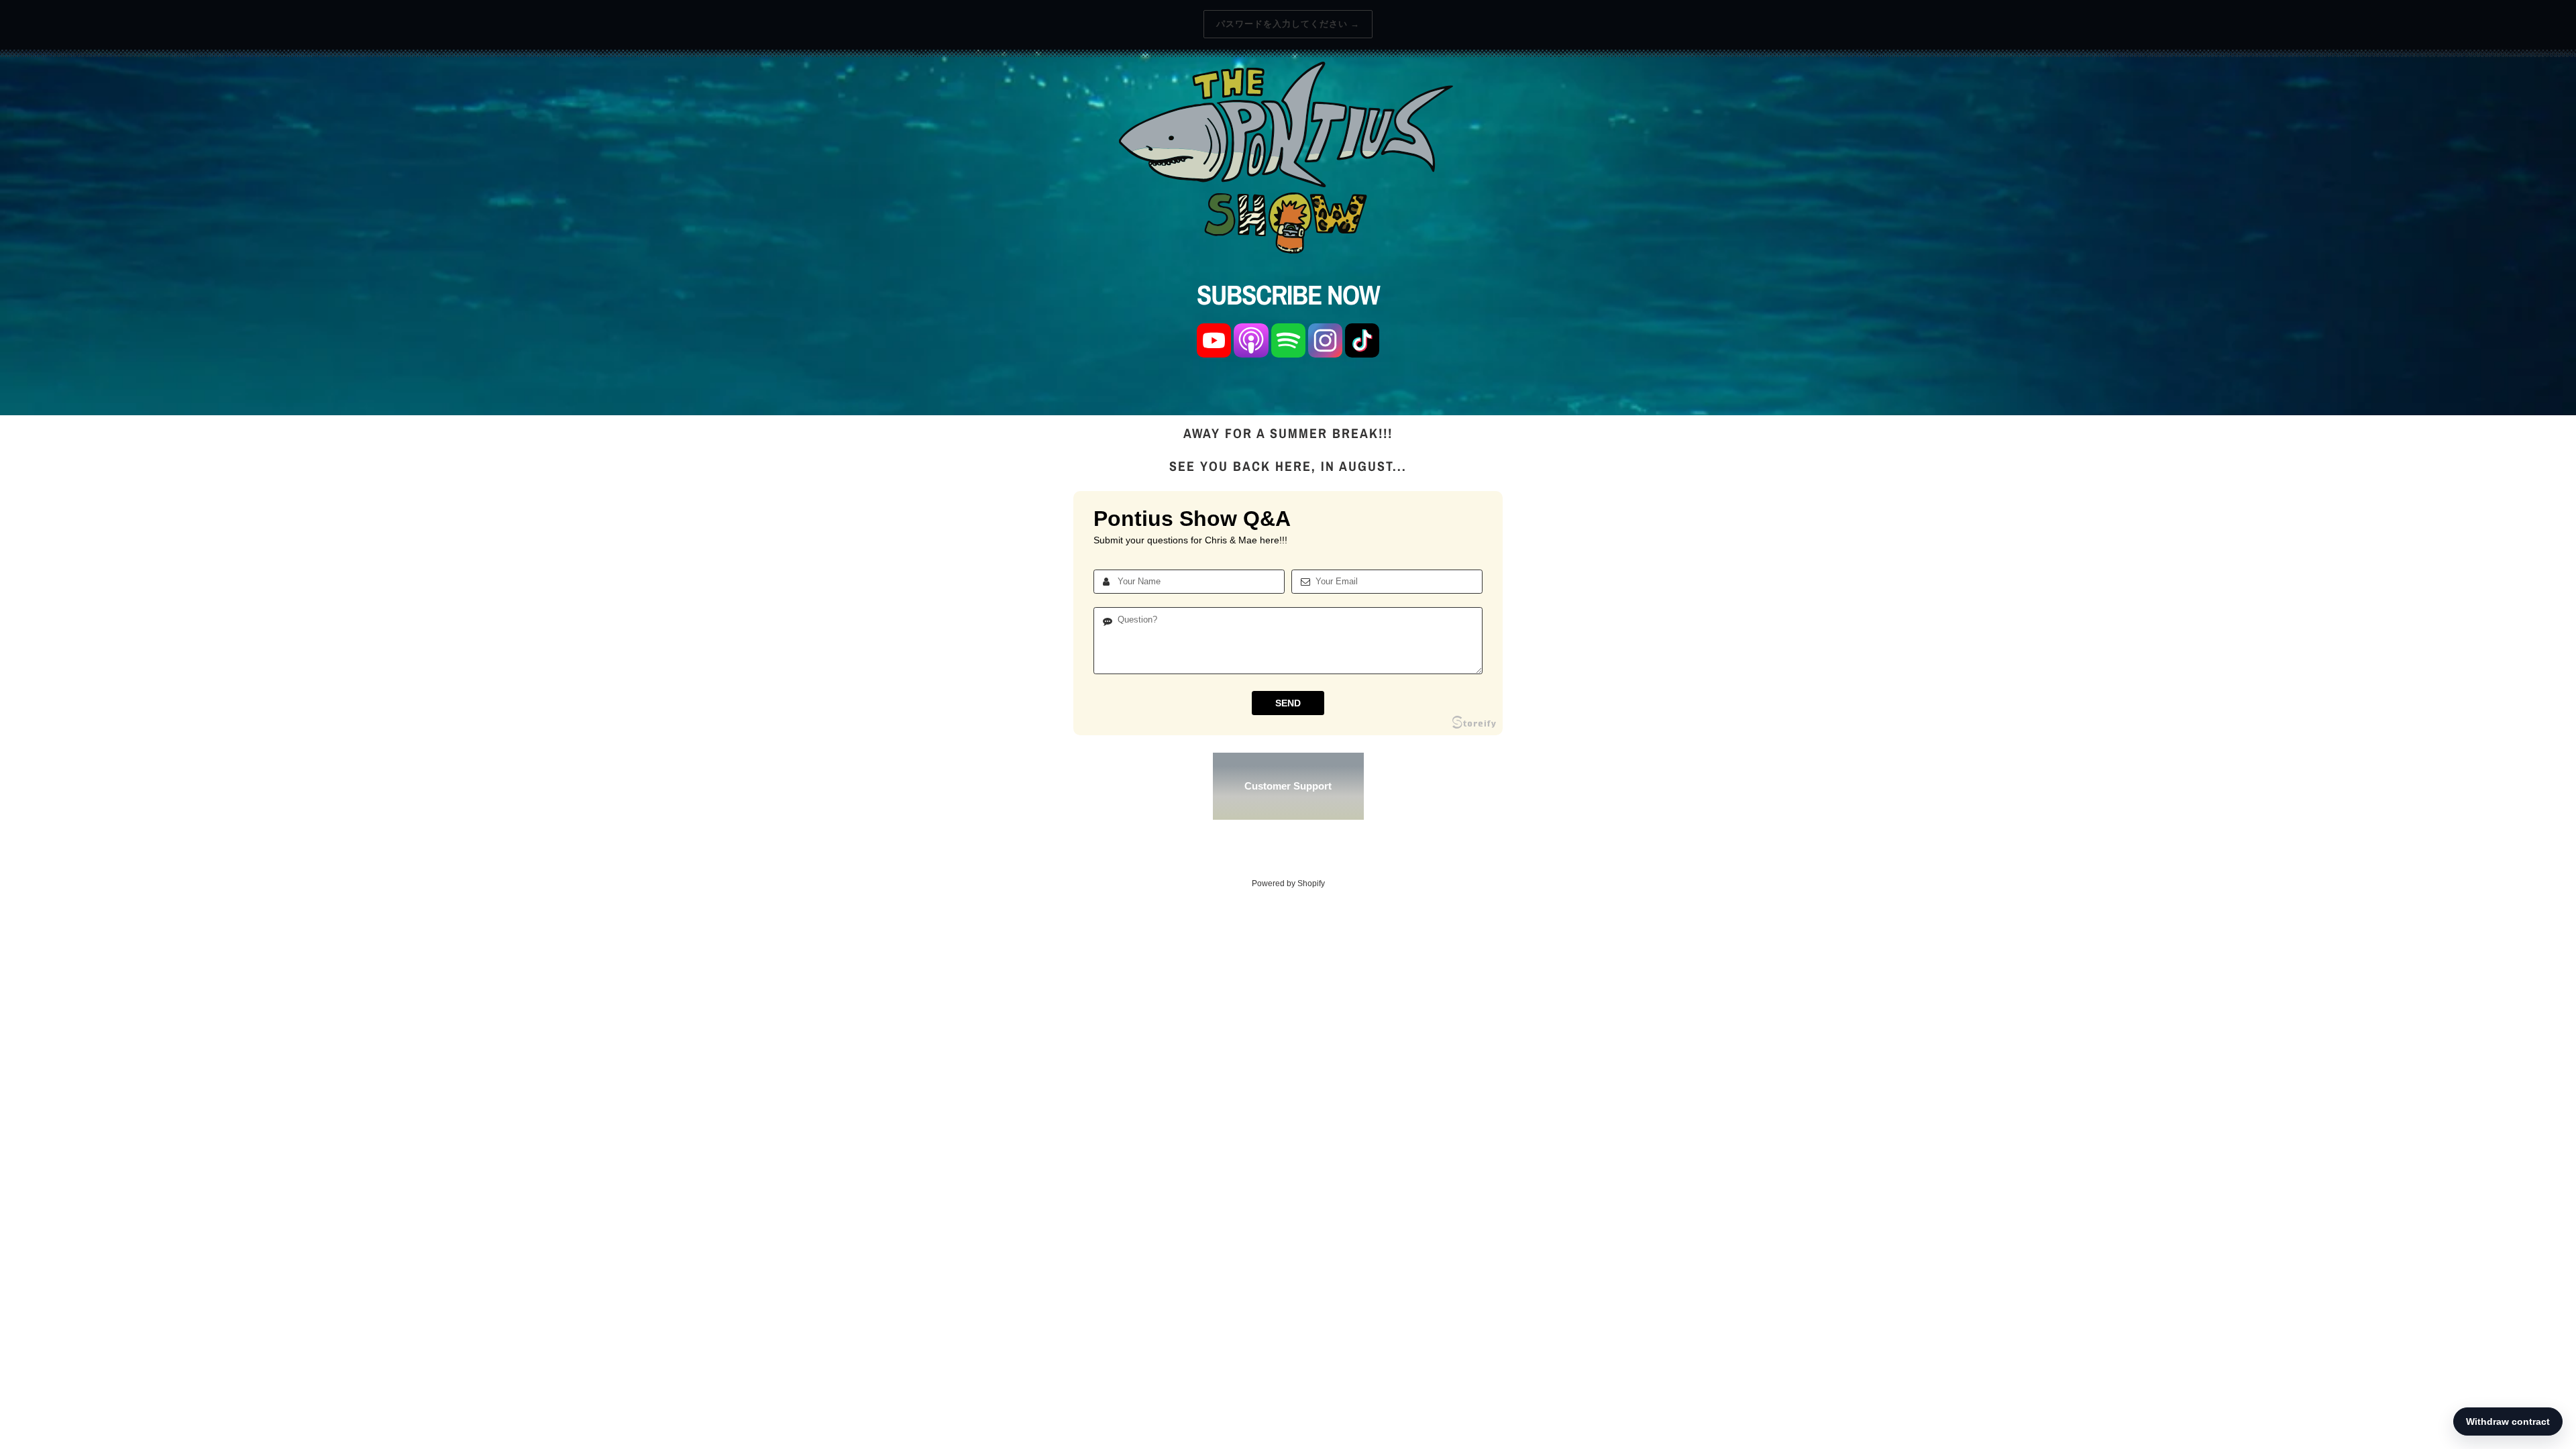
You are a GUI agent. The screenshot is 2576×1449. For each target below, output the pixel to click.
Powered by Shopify (1288, 883)
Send (1288, 703)
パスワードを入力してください (1288, 24)
